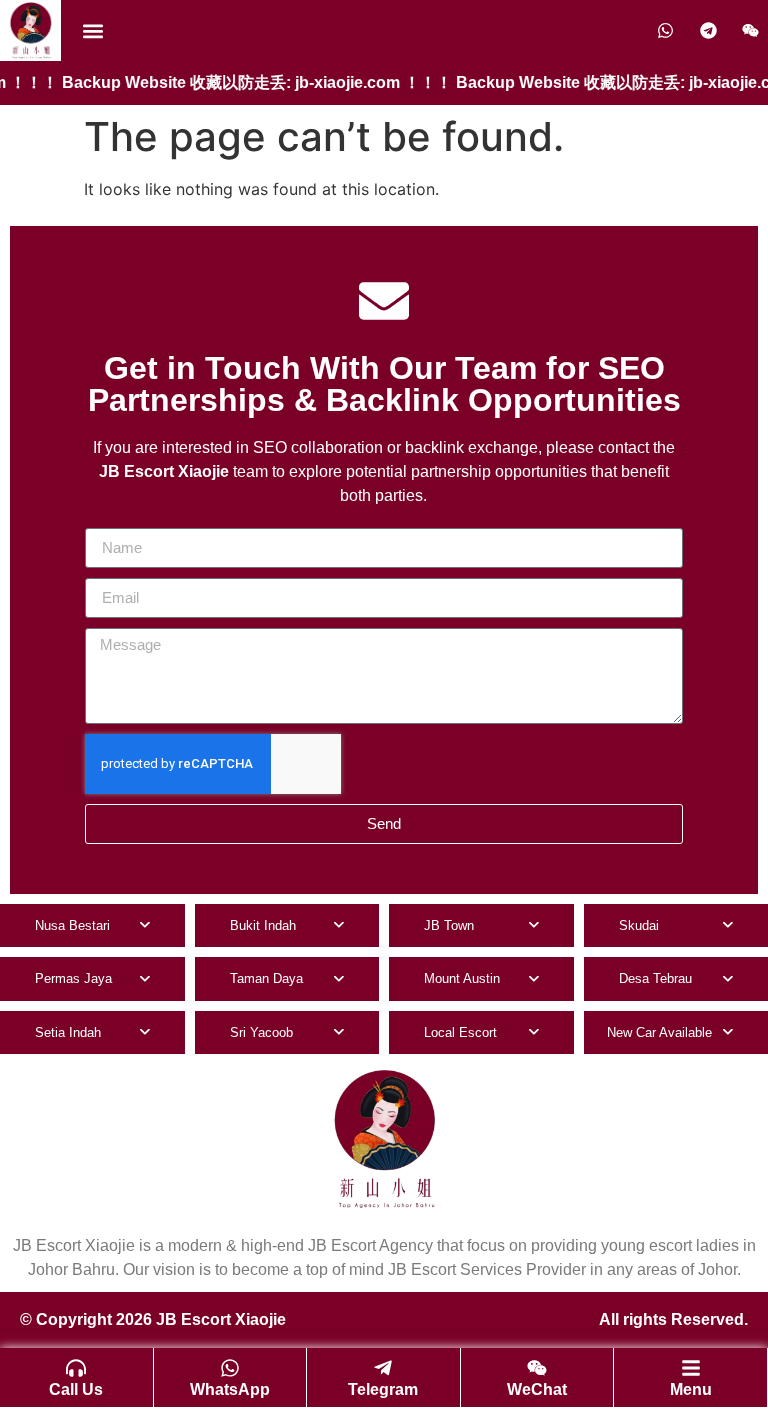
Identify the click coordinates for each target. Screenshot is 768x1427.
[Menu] (691, 1368)
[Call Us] (76, 1368)
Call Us (76, 1389)
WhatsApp (230, 1389)
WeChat (537, 1389)
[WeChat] (537, 1368)
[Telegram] (383, 1368)
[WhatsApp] (230, 1368)
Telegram (383, 1389)
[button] (92, 30)
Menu (691, 1389)
